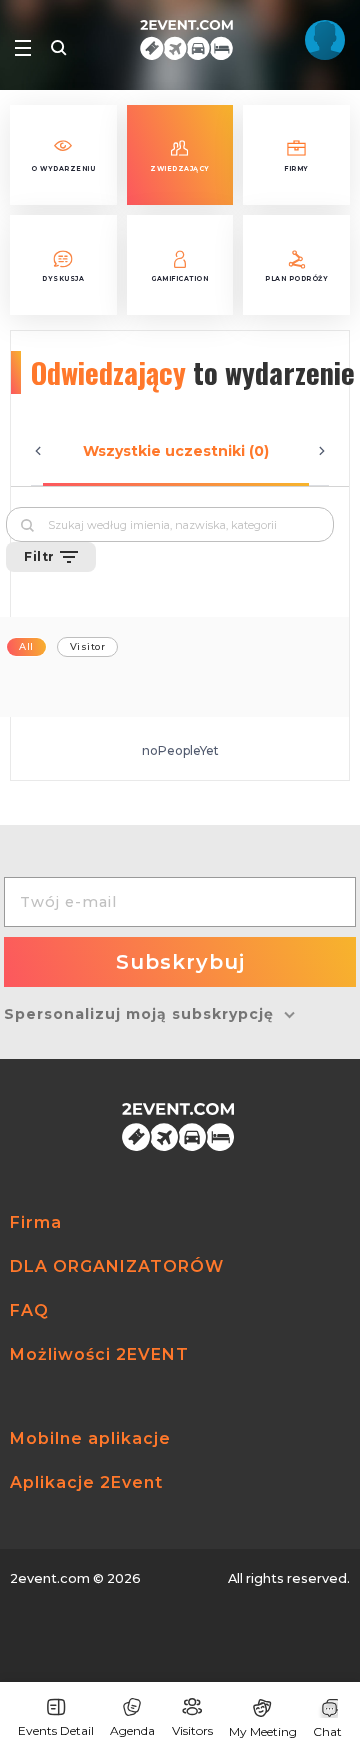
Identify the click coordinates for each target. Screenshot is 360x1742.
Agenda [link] (132, 1730)
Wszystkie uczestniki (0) (176, 451)
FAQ (29, 1310)
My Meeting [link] (263, 1731)
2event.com (50, 1578)
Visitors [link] (192, 1730)
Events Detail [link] (56, 1730)
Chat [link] (327, 1731)
